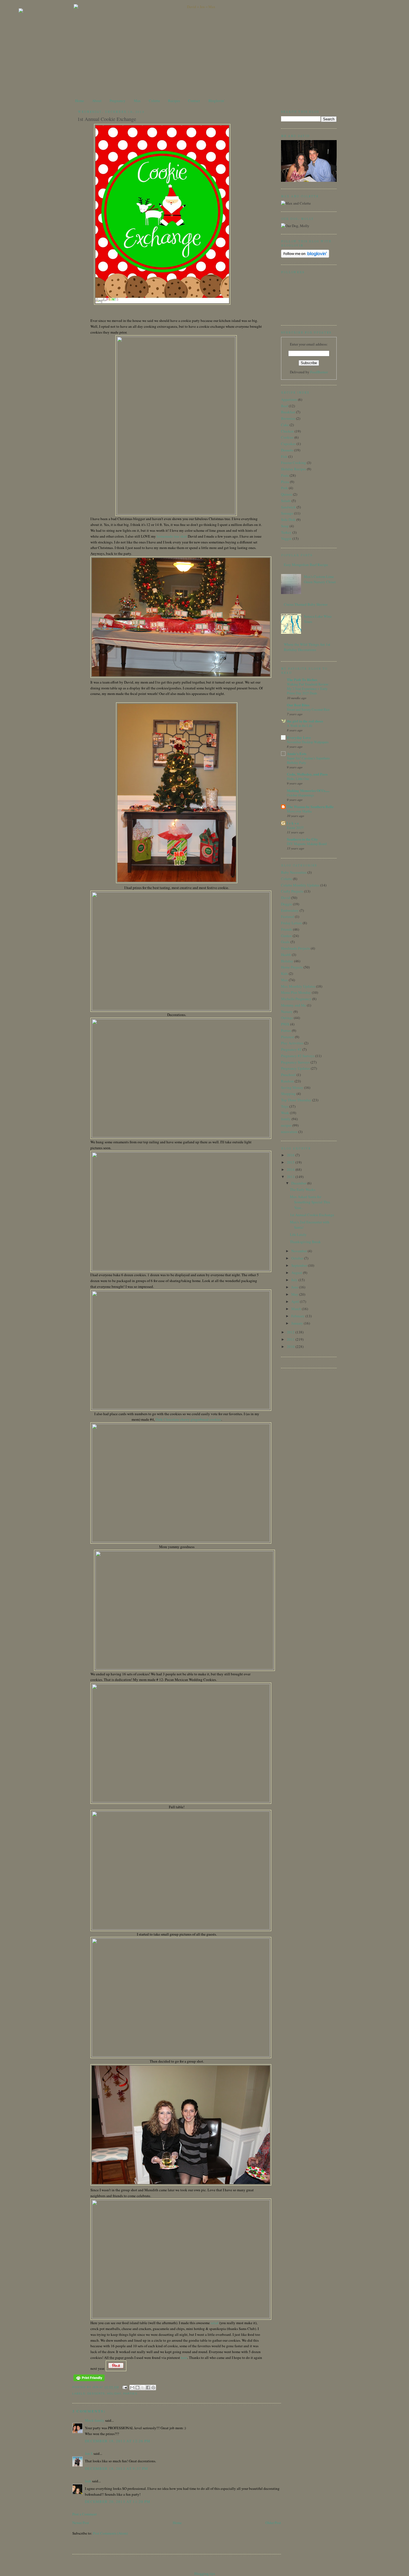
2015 (291, 1162)
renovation (289, 1132)
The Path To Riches (302, 680)
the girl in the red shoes (305, 721)
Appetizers (289, 399)
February (298, 1316)
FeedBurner (319, 372)
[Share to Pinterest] (153, 2388)
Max (137, 101)
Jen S (89, 2453)
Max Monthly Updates (298, 986)
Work (285, 1113)
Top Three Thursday (296, 1100)
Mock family (95, 2420)
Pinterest (288, 1037)
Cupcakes (288, 444)
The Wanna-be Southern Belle (310, 807)
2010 (291, 1347)
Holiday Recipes (294, 469)
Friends (287, 929)
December (299, 1183)
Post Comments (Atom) (110, 2533)
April (296, 1301)
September (300, 1265)
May (295, 1294)
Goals (285, 942)
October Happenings (300, 795)
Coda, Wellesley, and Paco (307, 774)
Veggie (286, 538)
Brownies (288, 418)
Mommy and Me (294, 1005)
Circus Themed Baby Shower (306, 604)
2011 (291, 1339)
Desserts (96, 2394)
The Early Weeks (303, 1189)
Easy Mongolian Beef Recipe (306, 565)
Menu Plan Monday (296, 992)
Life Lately (298, 1234)
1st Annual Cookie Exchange (312, 1215)
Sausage (287, 513)
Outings (287, 1018)
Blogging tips (205, 2574)
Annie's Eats (297, 753)
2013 (291, 1177)
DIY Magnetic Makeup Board (307, 844)
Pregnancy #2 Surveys (298, 1056)
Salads (286, 501)
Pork (284, 488)
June (295, 1287)
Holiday (114, 2394)
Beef (284, 406)
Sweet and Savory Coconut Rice (308, 709)
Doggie (287, 904)
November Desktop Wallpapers (308, 742)
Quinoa (287, 494)
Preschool (288, 1075)
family (286, 1119)
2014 (291, 1169)
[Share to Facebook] (148, 2388)
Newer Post (81, 2523)
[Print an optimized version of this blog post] (89, 2381)
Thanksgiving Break (305, 1242)
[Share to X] (143, 2388)
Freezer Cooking (294, 463)
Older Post (273, 2523)
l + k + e (293, 823)
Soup (285, 526)
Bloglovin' (216, 101)
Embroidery (290, 910)
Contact (194, 101)
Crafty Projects (292, 891)
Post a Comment (85, 2514)
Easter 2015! (295, 828)
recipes (286, 1125)
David (286, 898)
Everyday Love (299, 737)
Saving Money (292, 1087)
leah (88, 2481)
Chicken (287, 431)
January (298, 1323)
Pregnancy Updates (295, 1068)
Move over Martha (299, 811)
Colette (154, 101)
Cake (285, 425)
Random (287, 1081)
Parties (130, 2394)
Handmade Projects (295, 948)
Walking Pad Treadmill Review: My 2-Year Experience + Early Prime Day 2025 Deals (308, 689)
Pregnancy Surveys (295, 1062)
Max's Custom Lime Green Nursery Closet (320, 579)
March (297, 1309)
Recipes (174, 101)
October (298, 1258)
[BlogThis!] (137, 2388)
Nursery (287, 1012)
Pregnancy (118, 101)
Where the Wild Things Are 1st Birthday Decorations (307, 647)
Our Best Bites (298, 705)
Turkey (286, 532)
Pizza (285, 482)
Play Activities (292, 1043)
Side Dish (288, 520)
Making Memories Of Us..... (308, 790)
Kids (284, 973)
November (300, 1251)
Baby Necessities (294, 872)
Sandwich (288, 507)
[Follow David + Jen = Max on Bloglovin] (305, 256)
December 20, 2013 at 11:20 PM (118, 2502)
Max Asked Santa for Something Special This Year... (310, 1202)
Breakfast (288, 412)
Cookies (287, 437)
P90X (285, 1024)
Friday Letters (291, 923)
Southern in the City (302, 839)
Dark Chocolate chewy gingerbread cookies (188, 1419)
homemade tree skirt (172, 536)
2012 (291, 1332)
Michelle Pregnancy (296, 999)
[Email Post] (125, 2387)
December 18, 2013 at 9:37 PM (116, 2468)
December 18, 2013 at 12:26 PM (118, 2441)
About (97, 101)
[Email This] (132, 2388)
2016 (291, 1155)
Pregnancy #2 (291, 1049)
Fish (284, 456)
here (184, 2358)
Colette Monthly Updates (300, 885)
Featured (288, 916)
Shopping (288, 1094)
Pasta (285, 475)
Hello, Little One (298, 779)
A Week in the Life (300, 726)
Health (286, 955)
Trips (285, 1106)
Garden (286, 936)
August (297, 1273)
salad (215, 2323)
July (295, 1280)
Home (80, 101)
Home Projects (292, 967)
